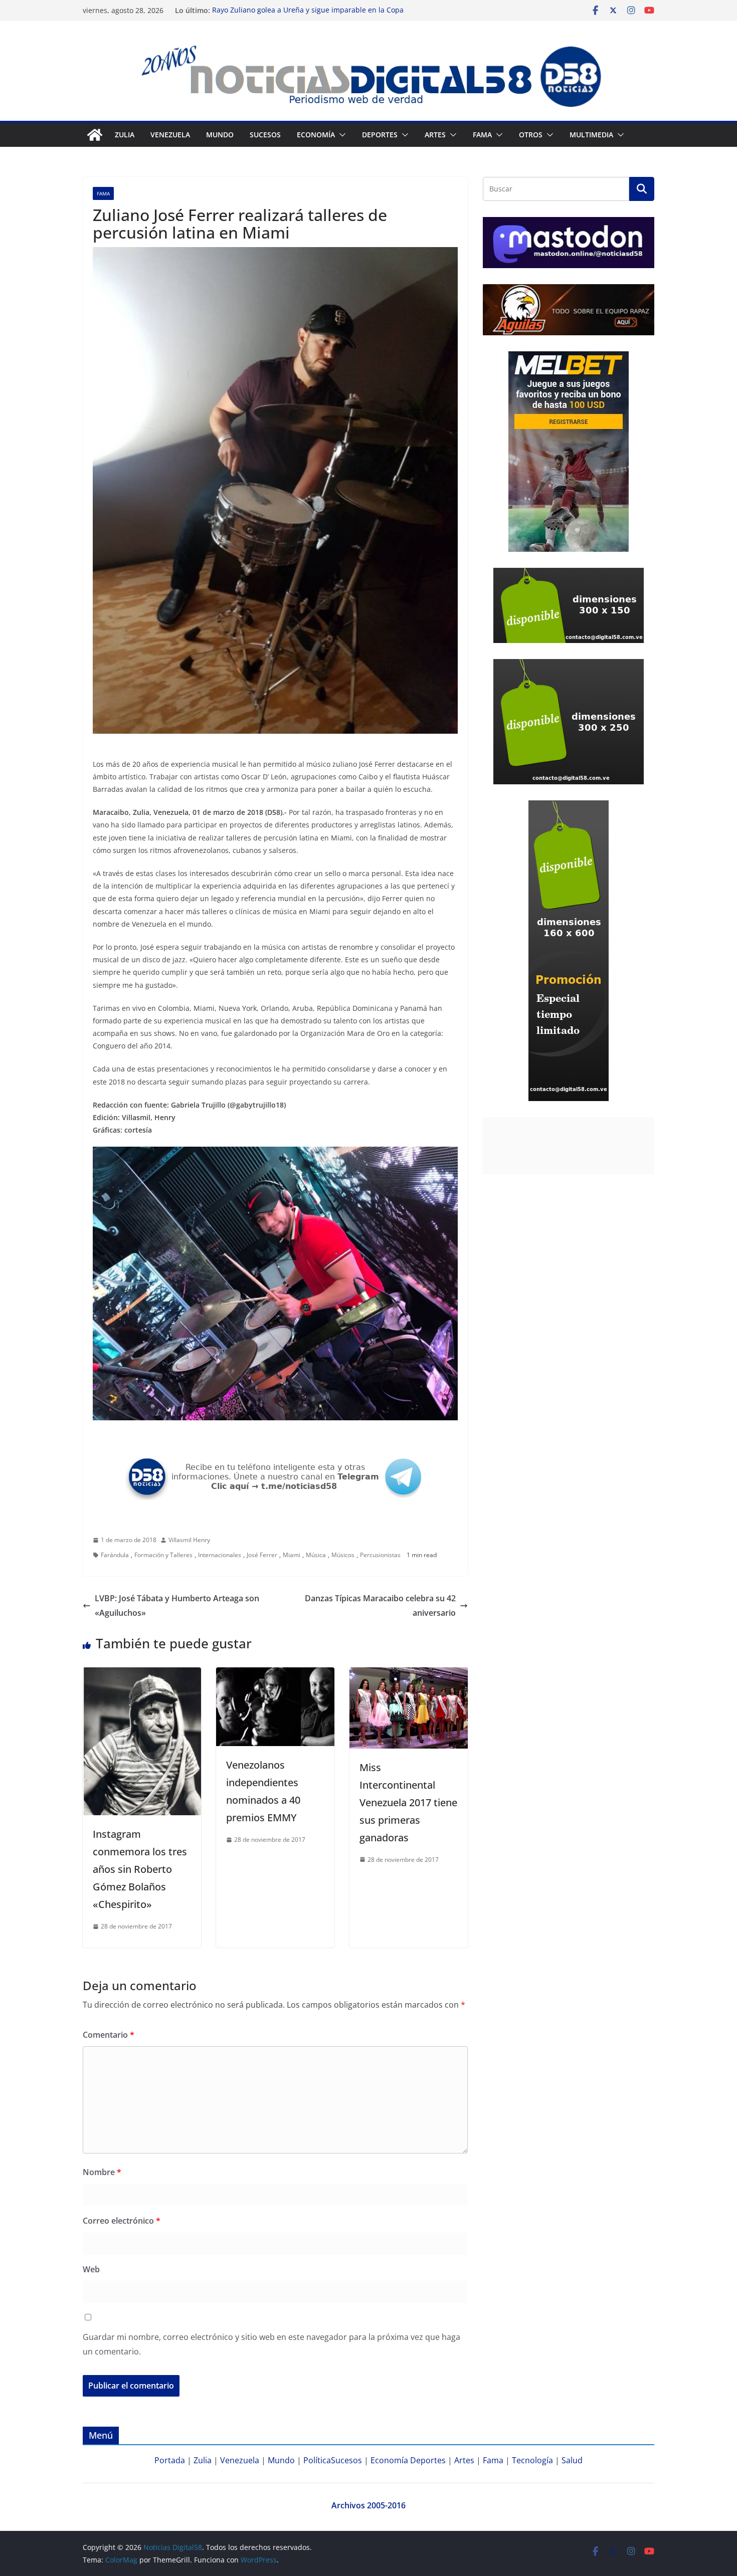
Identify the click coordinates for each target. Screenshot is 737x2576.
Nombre (102, 2172)
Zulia (125, 135)
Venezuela (170, 135)
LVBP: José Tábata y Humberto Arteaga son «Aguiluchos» (177, 1605)
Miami (292, 1555)
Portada (170, 2460)
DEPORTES (380, 135)
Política (317, 2460)
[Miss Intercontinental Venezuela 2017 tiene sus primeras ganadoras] (409, 1674)
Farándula (115, 1555)
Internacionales (220, 1555)
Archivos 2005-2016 (368, 2505)
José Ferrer (262, 1555)
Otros (531, 135)
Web (91, 2269)
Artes (435, 135)
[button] (340, 135)
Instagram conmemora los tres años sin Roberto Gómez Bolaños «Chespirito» (140, 1869)
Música (316, 1555)
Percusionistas (380, 1555)
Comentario (109, 2035)
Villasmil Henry (189, 1540)
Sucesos (265, 135)
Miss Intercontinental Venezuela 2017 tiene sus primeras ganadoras (408, 1802)
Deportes (428, 2460)
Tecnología (532, 2460)
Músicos (343, 1555)
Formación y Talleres (163, 1555)
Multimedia (591, 135)
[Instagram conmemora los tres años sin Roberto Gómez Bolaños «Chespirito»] (142, 1674)
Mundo (220, 135)
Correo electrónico (122, 2221)
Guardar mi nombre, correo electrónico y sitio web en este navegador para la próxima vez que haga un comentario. (271, 2344)
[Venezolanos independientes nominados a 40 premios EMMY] (275, 1674)
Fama (482, 135)
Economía (316, 135)
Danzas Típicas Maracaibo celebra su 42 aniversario (380, 1605)
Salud (572, 2460)
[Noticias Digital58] (95, 135)
